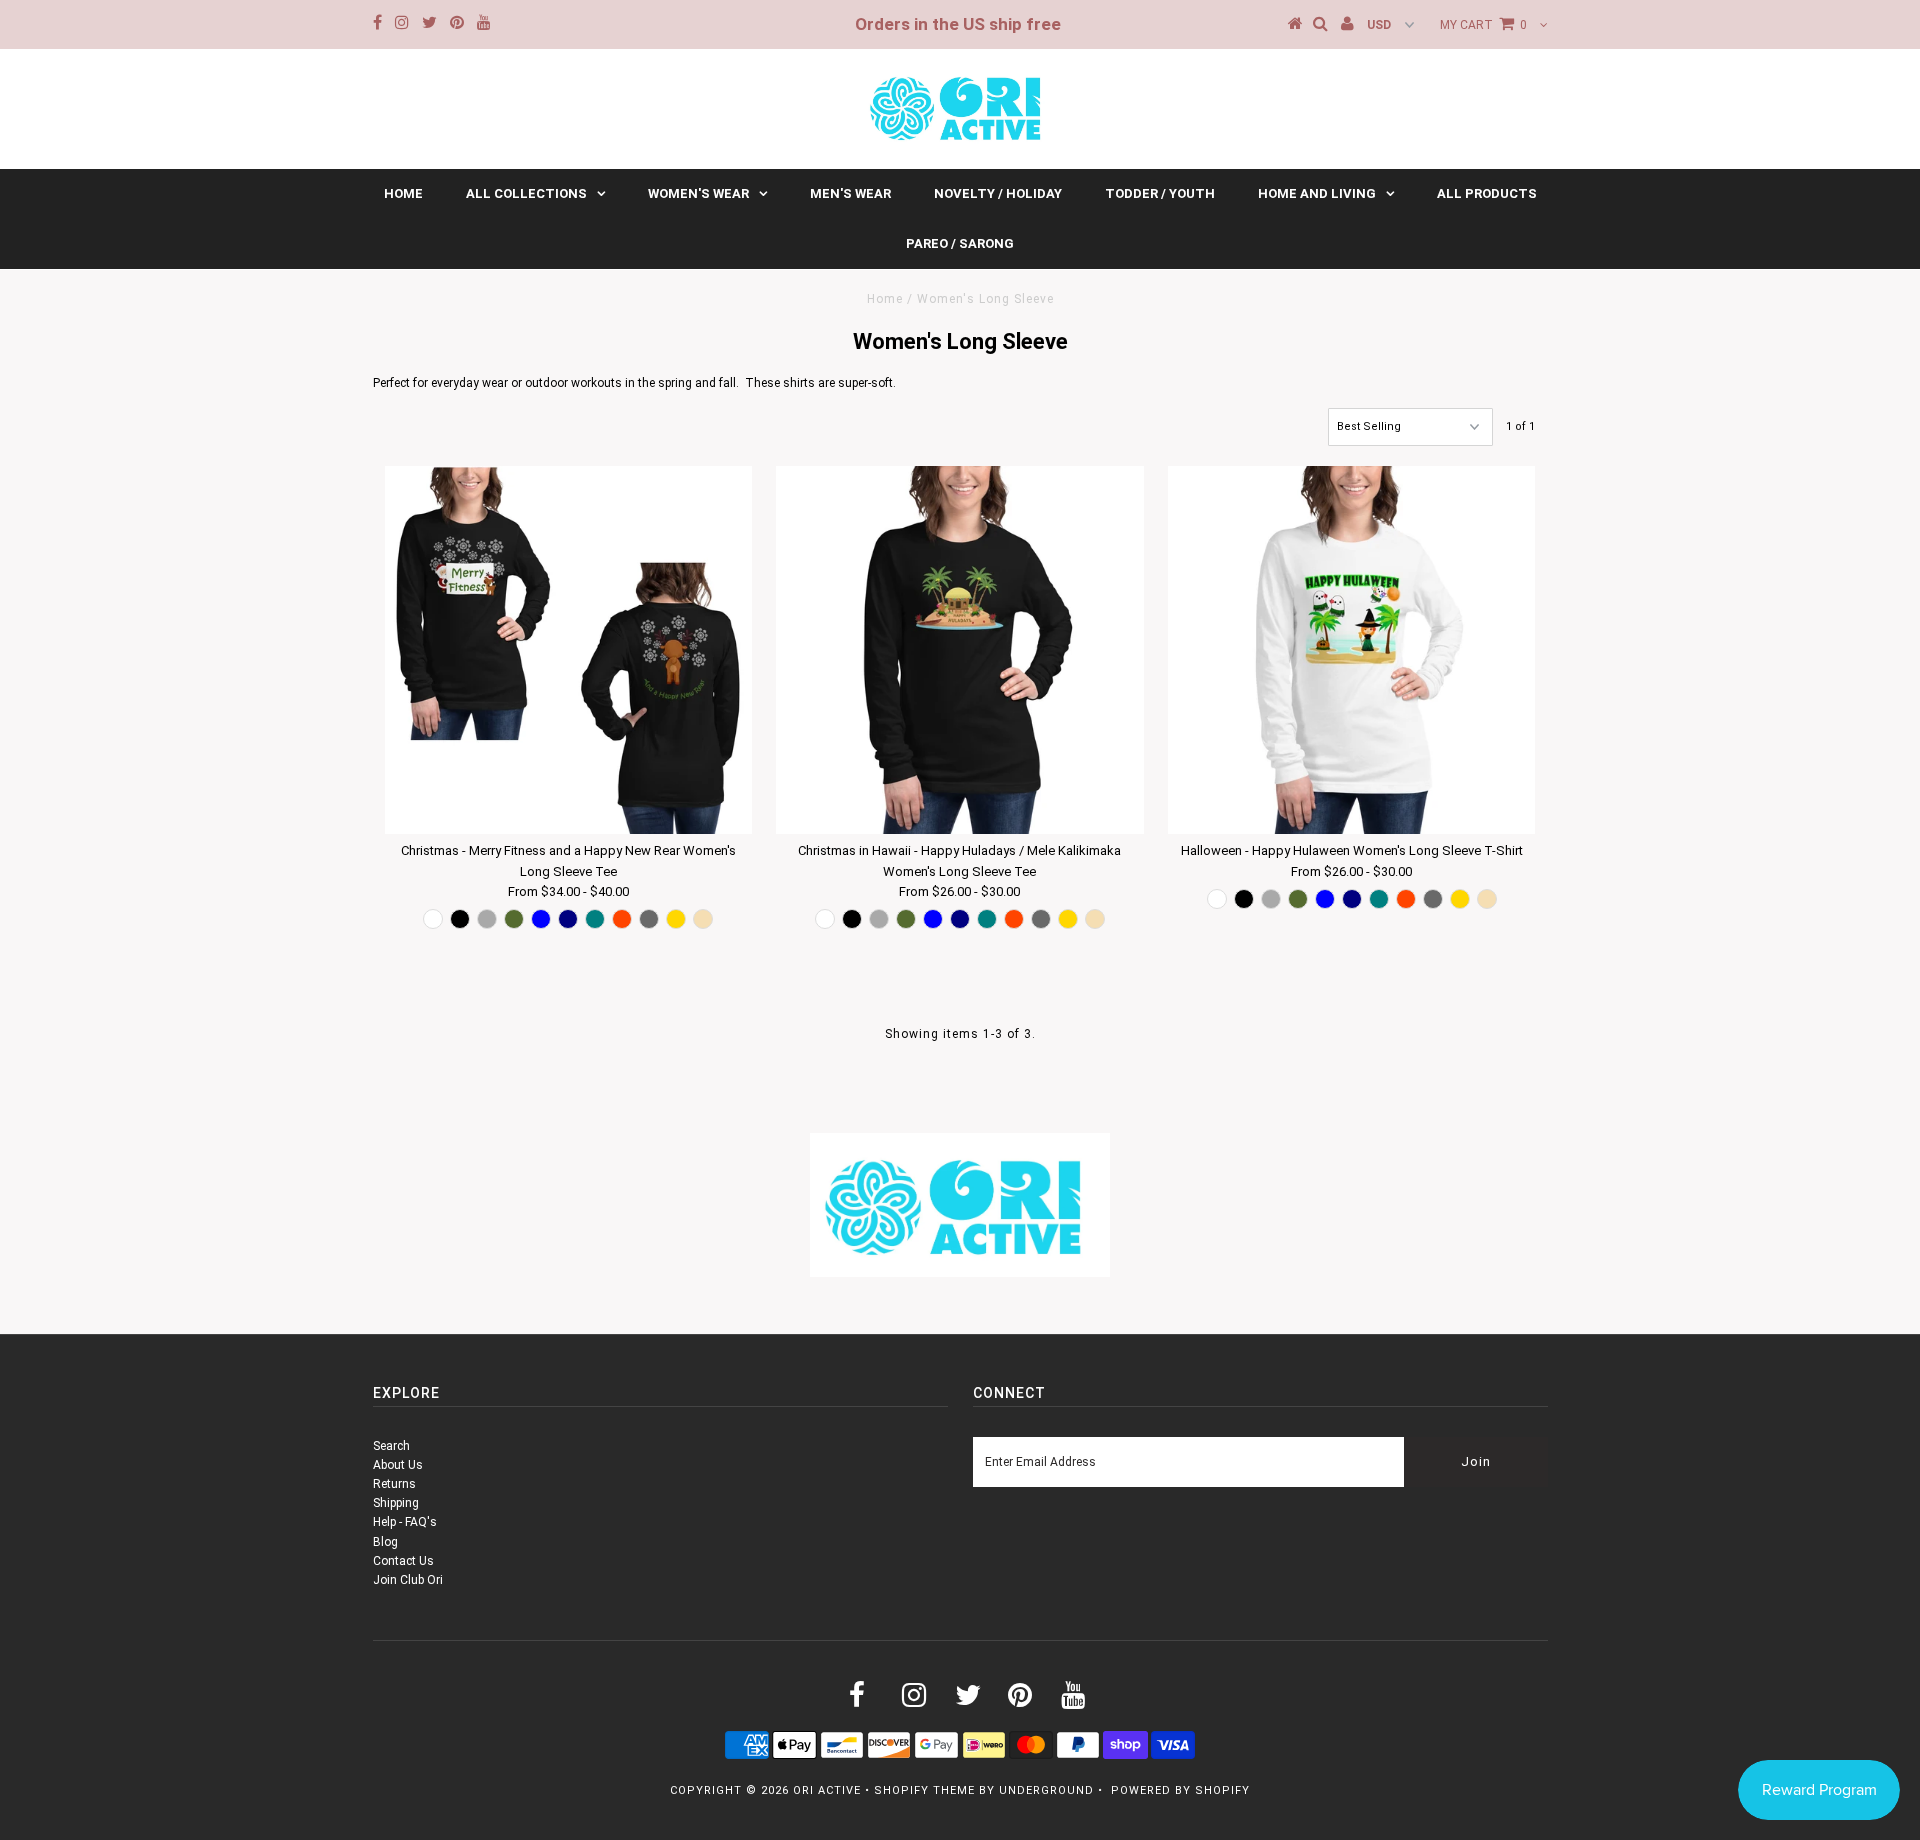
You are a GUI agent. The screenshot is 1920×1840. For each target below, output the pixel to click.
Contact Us (403, 1561)
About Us (398, 1465)
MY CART (1483, 25)
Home (403, 193)
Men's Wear (850, 193)
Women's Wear (698, 193)
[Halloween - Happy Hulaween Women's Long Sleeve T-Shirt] (1351, 649)
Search (391, 1446)
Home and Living (1317, 193)
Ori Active (827, 1790)
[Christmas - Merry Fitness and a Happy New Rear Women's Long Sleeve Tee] (568, 649)
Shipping (396, 1503)
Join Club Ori (408, 1580)
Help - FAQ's (405, 1522)
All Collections (526, 193)
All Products (1487, 193)
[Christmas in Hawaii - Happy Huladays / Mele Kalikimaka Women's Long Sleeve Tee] (959, 649)
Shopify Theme (924, 1790)
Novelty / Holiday (998, 193)
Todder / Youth (1160, 193)
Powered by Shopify (1180, 1790)
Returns (394, 1484)
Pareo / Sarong (960, 243)
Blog (385, 1542)
